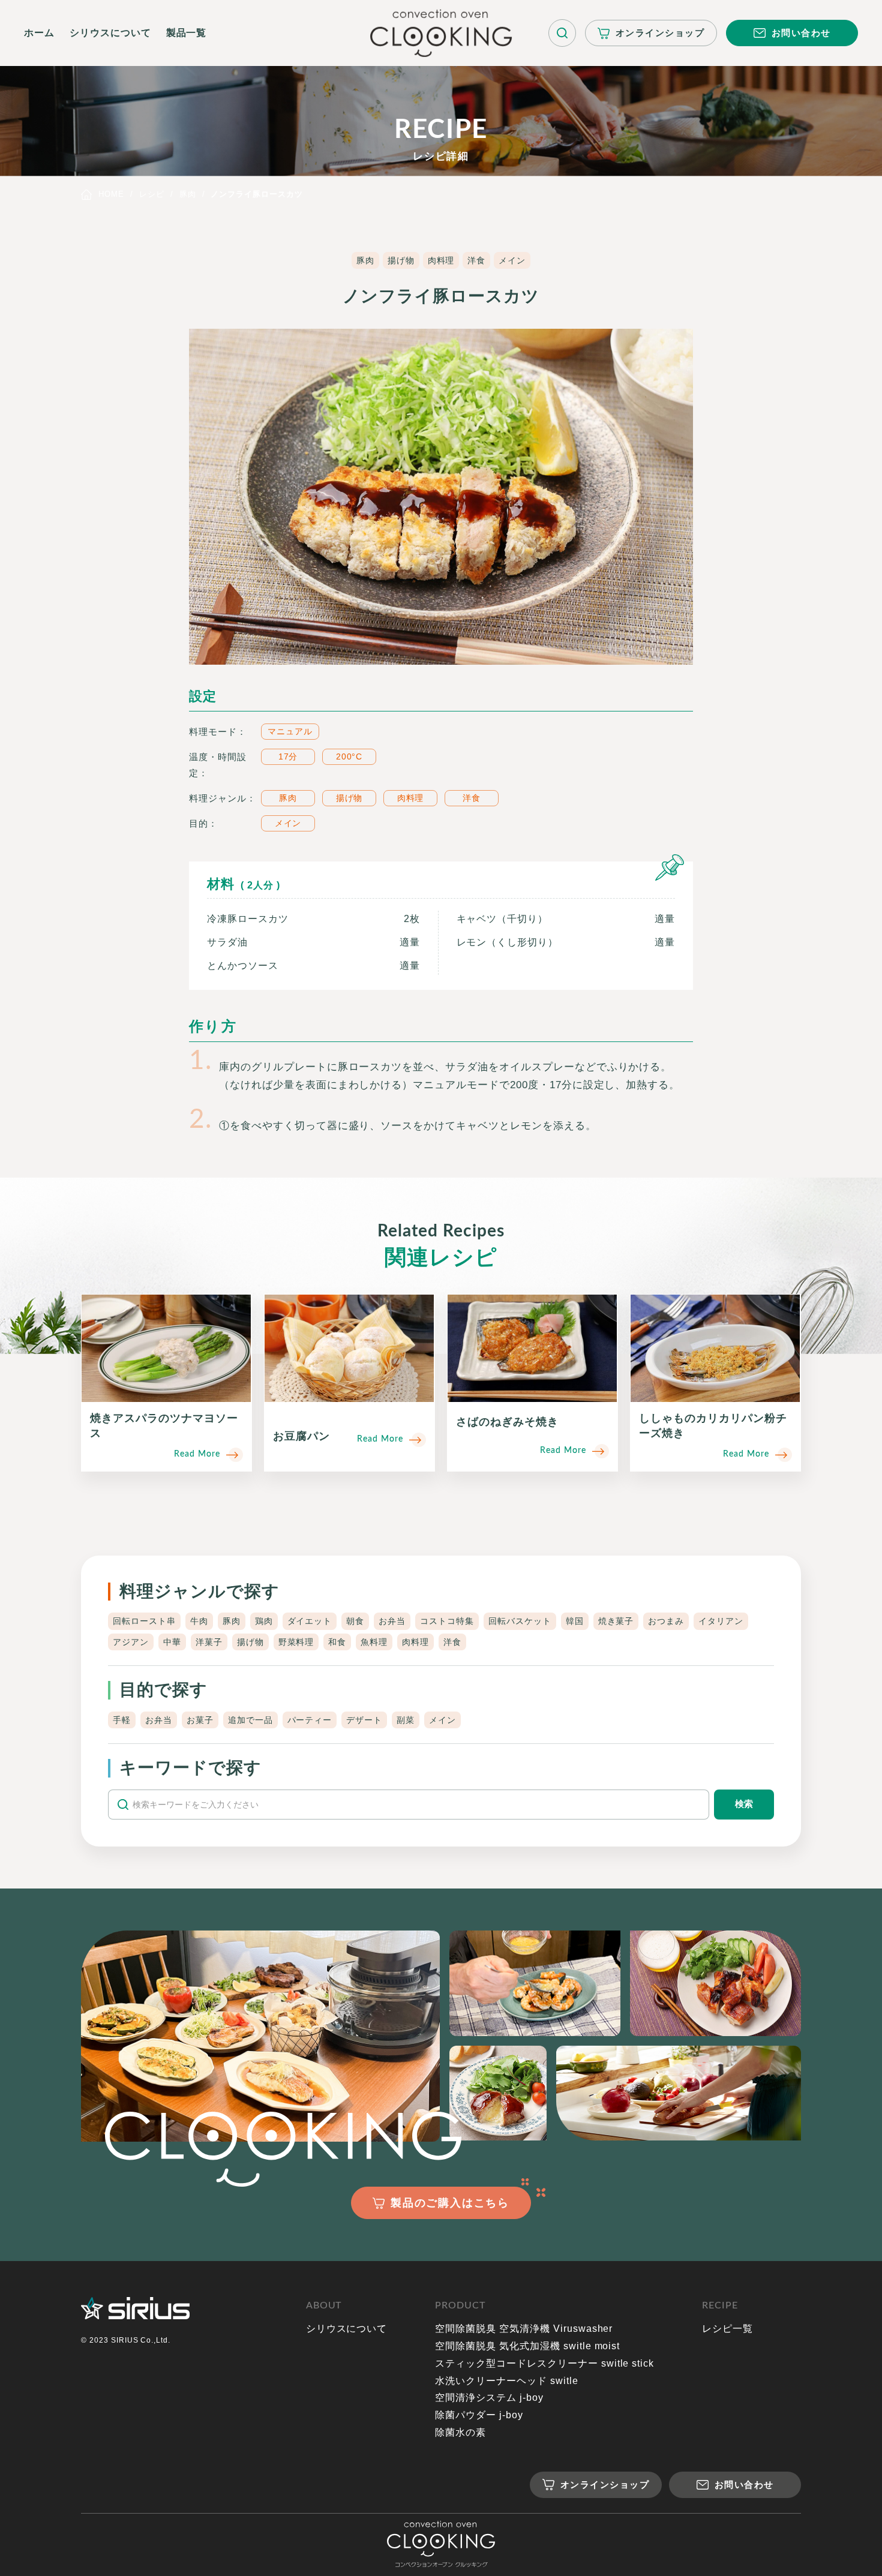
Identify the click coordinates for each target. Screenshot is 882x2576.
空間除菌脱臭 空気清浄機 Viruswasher (524, 2329)
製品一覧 (187, 33)
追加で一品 (250, 1720)
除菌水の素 (460, 2432)
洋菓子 (209, 1642)
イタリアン (721, 1621)
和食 (337, 1642)
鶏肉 (264, 1621)
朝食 (355, 1621)
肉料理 (441, 260)
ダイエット (310, 1621)
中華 (172, 1642)
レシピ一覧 (727, 2329)
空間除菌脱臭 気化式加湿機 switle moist (527, 2346)
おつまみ (666, 1621)
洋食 (476, 260)
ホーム (39, 33)
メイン (512, 260)
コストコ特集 (447, 1621)
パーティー (310, 1720)
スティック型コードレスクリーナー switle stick (544, 2363)
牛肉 (199, 1621)
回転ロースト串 (144, 1621)
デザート (364, 1720)
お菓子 (200, 1720)
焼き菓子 (616, 1621)
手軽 (122, 1720)
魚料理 (374, 1642)
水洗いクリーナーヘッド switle (506, 2381)
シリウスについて (110, 33)
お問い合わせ (801, 33)
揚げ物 (401, 260)
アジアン (131, 1642)
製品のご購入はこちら (450, 2203)
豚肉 (365, 260)
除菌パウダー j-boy (479, 2415)
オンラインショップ (660, 33)
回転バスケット (520, 1621)
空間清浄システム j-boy (489, 2398)
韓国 (575, 1621)
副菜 (406, 1720)
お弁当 (392, 1621)
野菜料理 (296, 1642)
